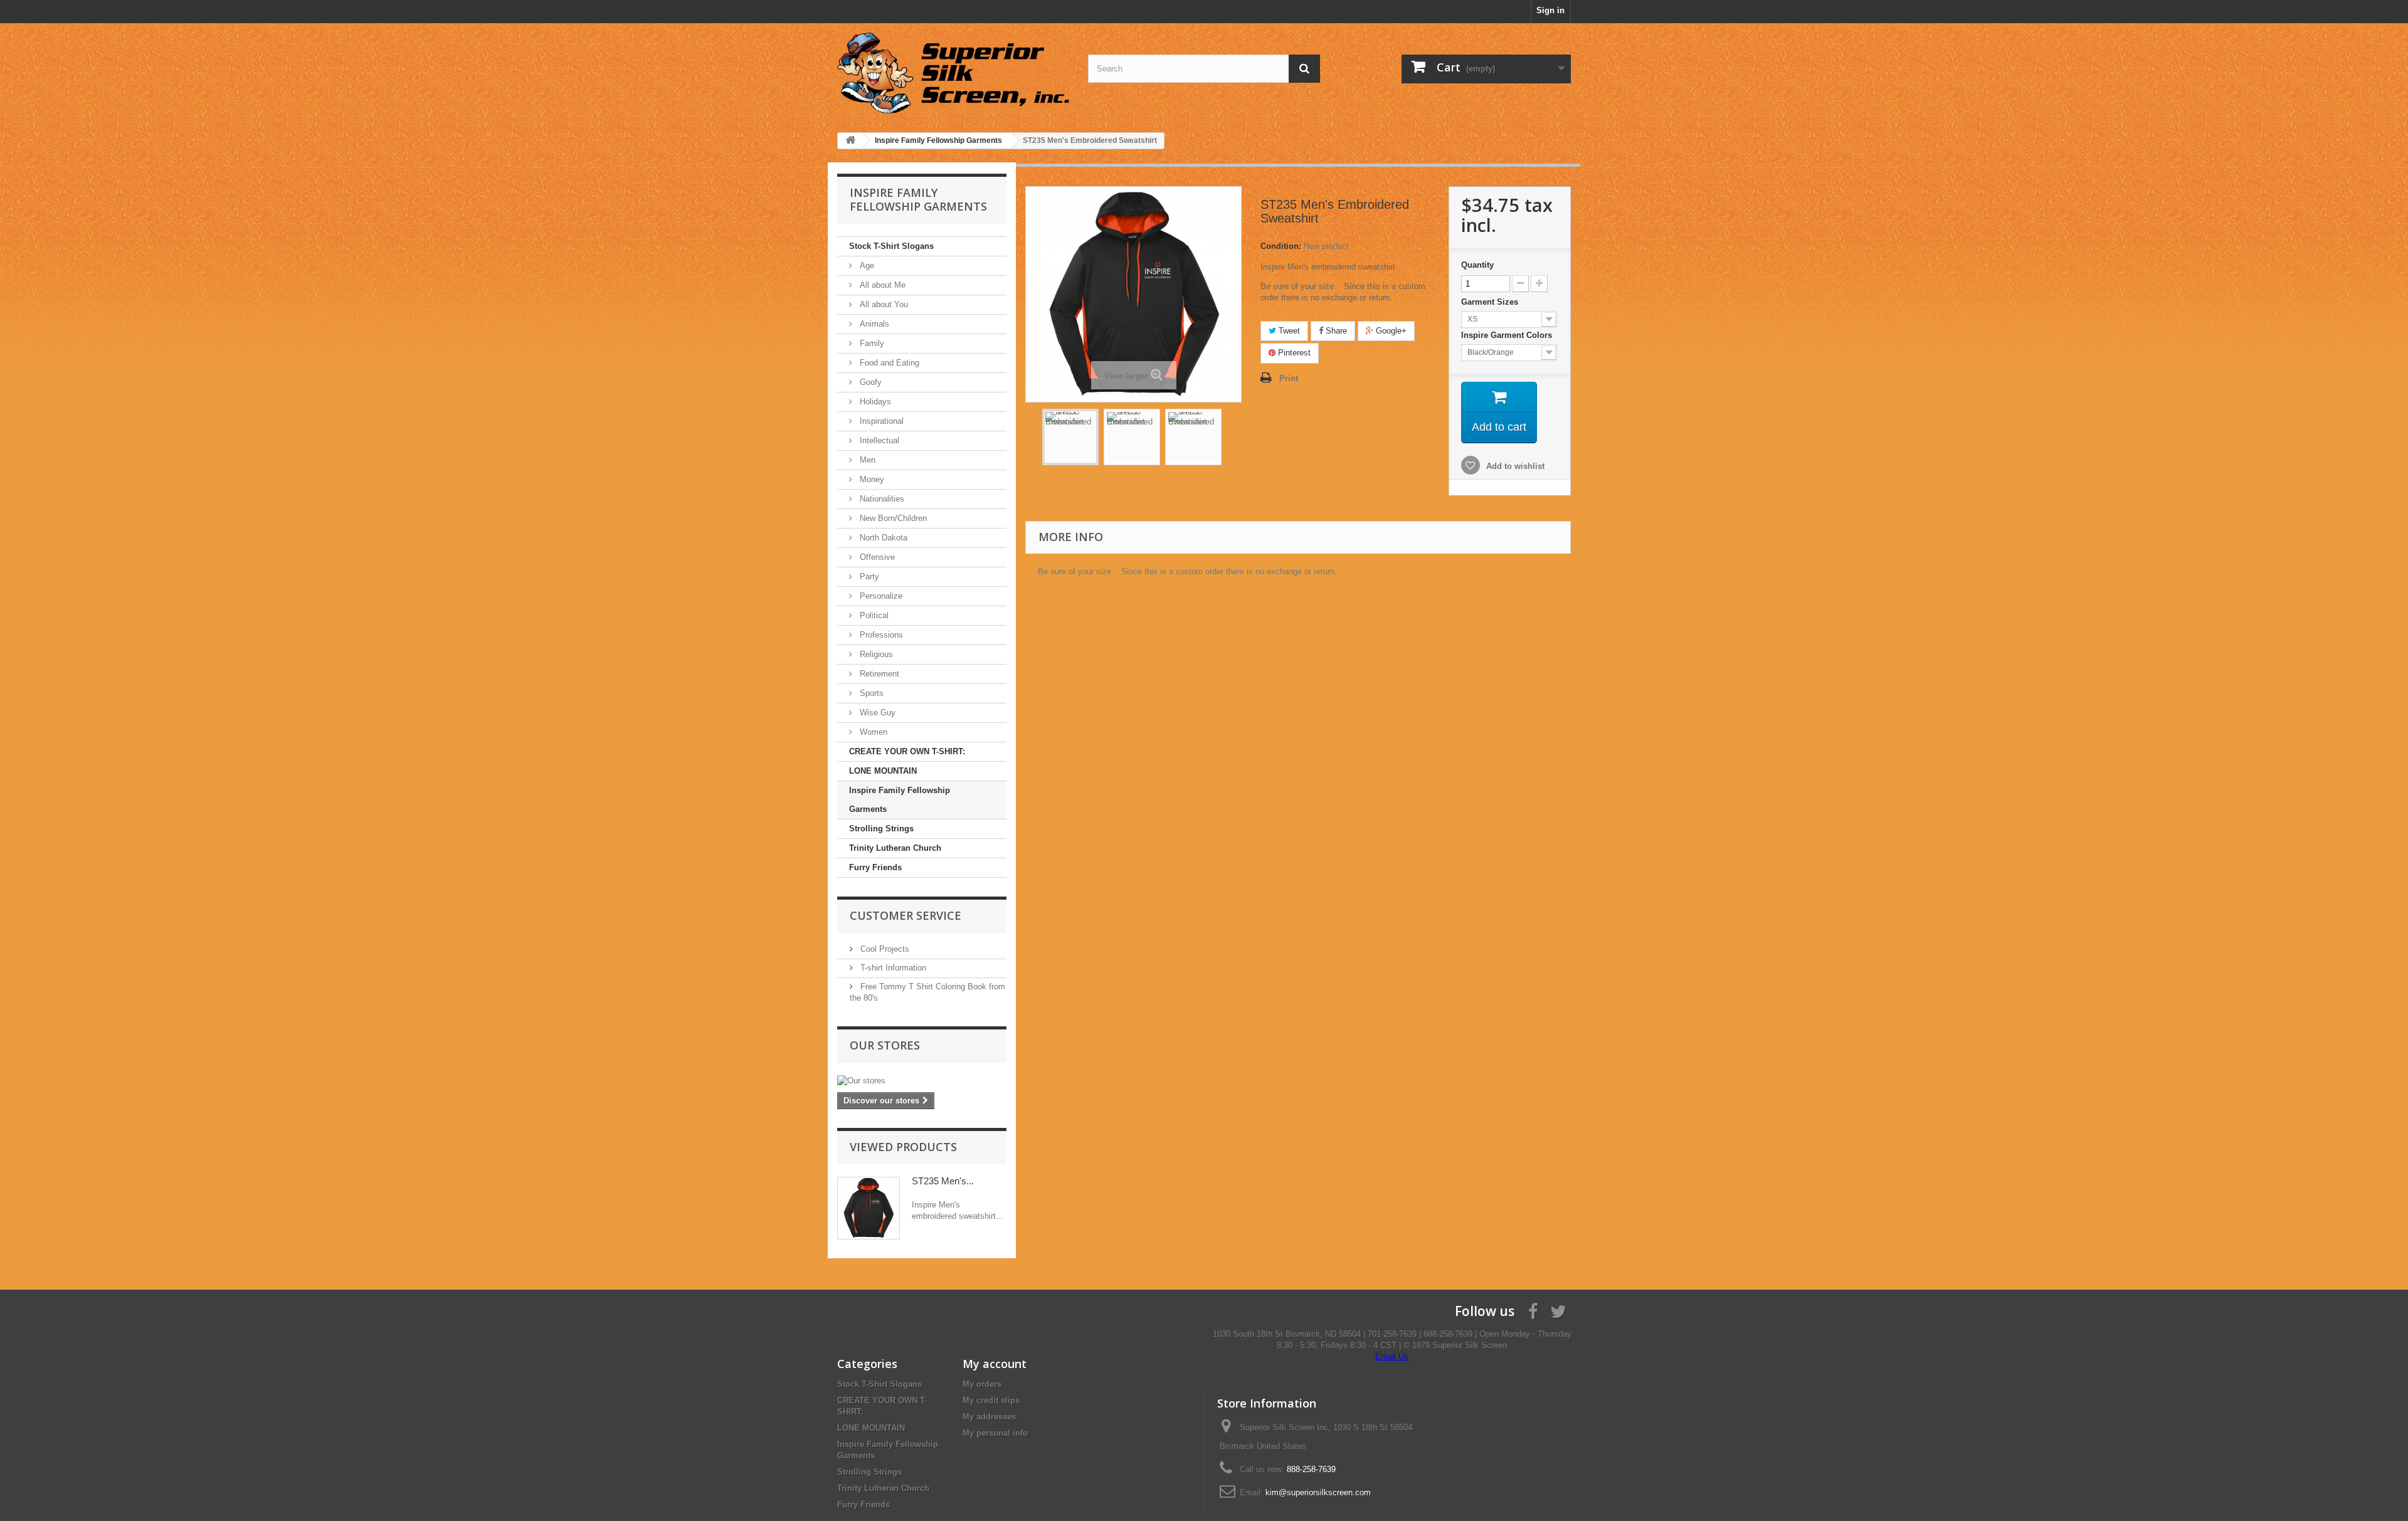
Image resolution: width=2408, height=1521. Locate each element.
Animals (873, 324)
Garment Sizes (1491, 302)
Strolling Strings (881, 829)
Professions (880, 635)
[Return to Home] (850, 141)
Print (1289, 378)
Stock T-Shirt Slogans (891, 246)
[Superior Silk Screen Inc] (953, 73)
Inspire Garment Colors (1508, 335)
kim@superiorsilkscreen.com (1318, 1492)
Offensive (876, 557)
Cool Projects (884, 949)
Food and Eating (888, 363)
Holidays (874, 402)
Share (1335, 331)
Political (873, 615)
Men (866, 460)
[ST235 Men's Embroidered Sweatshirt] (1070, 437)
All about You (883, 304)
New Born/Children (892, 518)
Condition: (1281, 246)
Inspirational (880, 421)
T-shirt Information (892, 968)
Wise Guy (876, 713)
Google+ (1390, 331)
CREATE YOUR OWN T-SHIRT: (907, 751)
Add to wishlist (1514, 466)
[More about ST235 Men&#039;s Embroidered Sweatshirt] (869, 1208)
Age (866, 266)
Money (871, 479)
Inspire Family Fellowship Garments (900, 800)
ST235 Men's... (943, 1181)
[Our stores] (922, 1081)
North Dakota (882, 538)
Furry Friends (875, 867)
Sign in (1550, 10)
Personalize (880, 596)
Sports (870, 693)
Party (868, 576)
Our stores (885, 1045)
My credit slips (991, 1400)
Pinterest (1293, 353)
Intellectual (878, 440)
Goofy (869, 382)
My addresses (989, 1417)
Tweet (1288, 331)
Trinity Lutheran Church (895, 848)
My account (995, 1364)
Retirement (878, 674)
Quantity (1477, 265)
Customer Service (906, 915)
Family (871, 343)
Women (872, 732)
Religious (875, 654)
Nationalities (881, 499)
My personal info (995, 1433)
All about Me (881, 285)
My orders (982, 1384)
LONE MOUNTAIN (883, 771)
